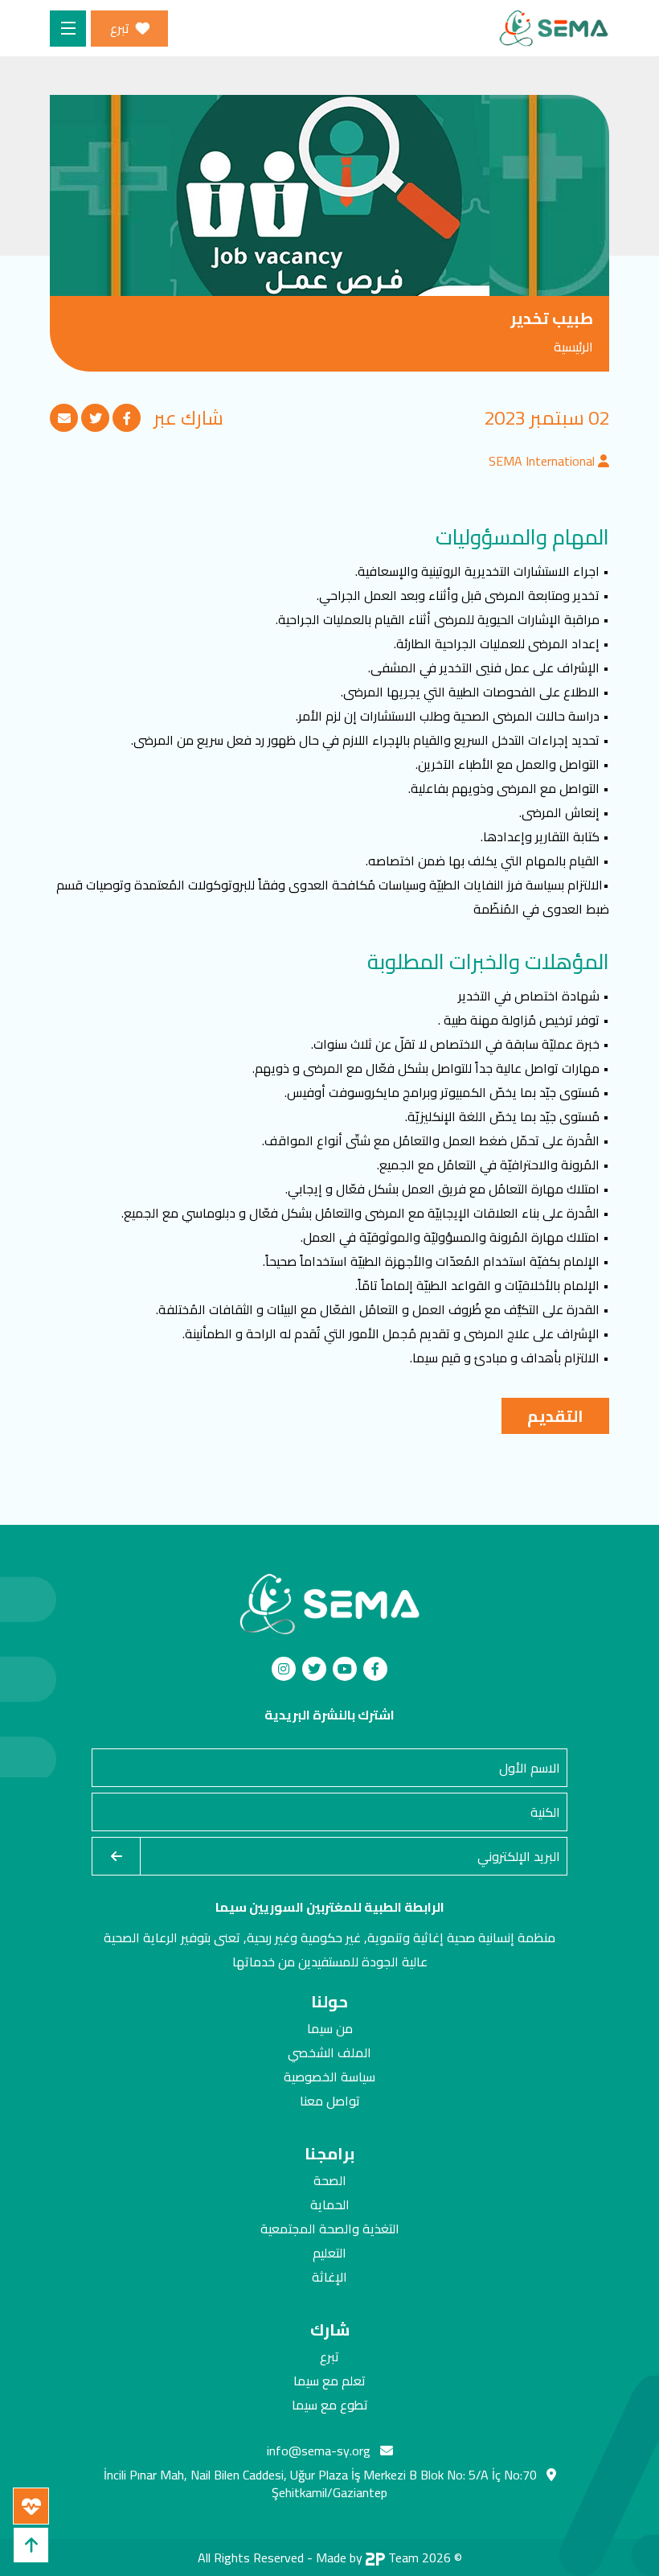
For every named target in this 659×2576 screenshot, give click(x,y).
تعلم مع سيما (329, 2381)
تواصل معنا (330, 2101)
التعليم (329, 2253)
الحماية (330, 2204)
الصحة (330, 2180)
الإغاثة (329, 2277)
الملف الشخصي (329, 2052)
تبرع (329, 2356)
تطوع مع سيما (330, 2405)
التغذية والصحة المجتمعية (330, 2229)
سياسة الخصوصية (329, 2077)
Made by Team (367, 2558)
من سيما (330, 2028)
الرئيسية (573, 347)
